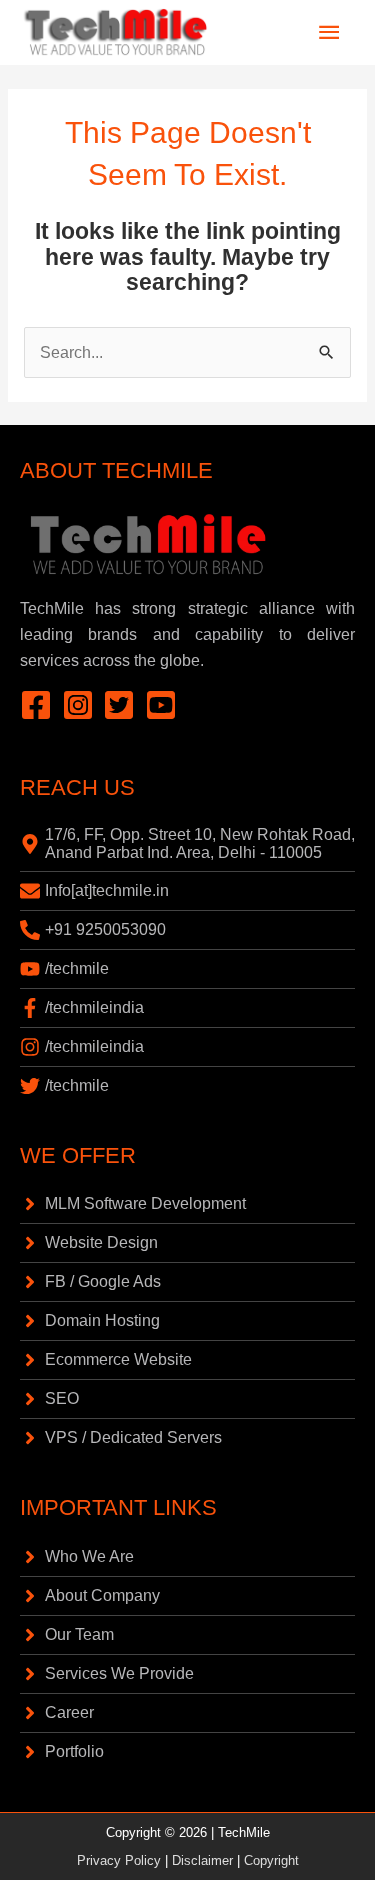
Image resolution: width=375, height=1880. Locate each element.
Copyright (271, 1860)
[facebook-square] (41, 705)
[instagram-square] (83, 705)
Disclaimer (202, 1860)
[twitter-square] (124, 705)
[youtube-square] (166, 705)
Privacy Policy (119, 1860)
